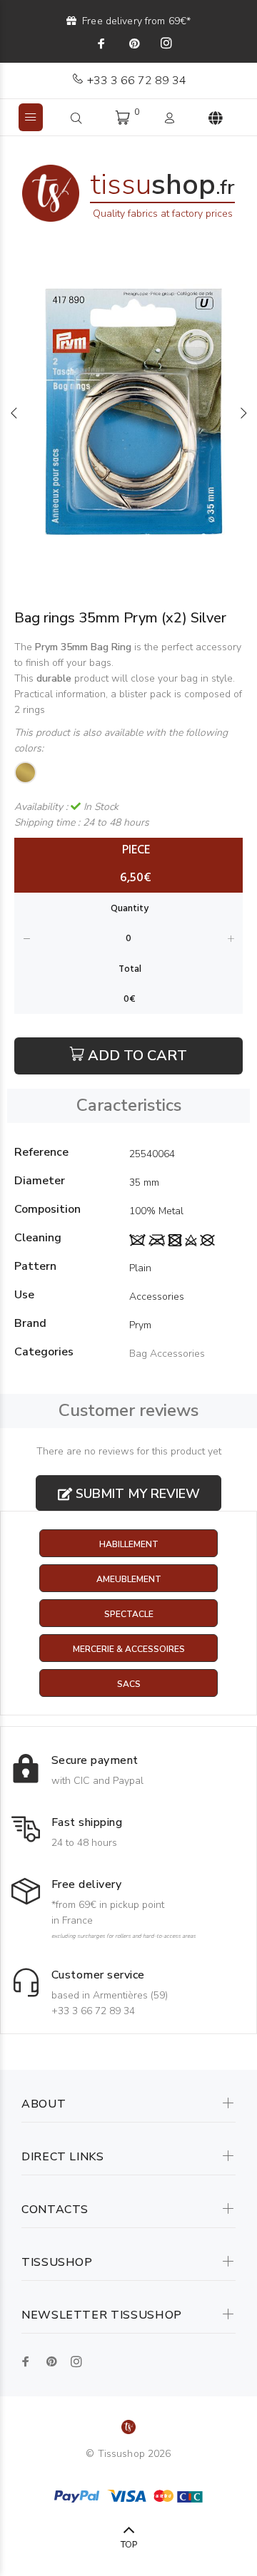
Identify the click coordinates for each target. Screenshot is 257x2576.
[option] (128, 413)
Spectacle (129, 1614)
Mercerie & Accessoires (129, 1649)
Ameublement (129, 1579)
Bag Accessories (167, 1354)
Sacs (129, 1684)
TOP (129, 2545)
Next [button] (243, 413)
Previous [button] (14, 413)
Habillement (129, 1544)
